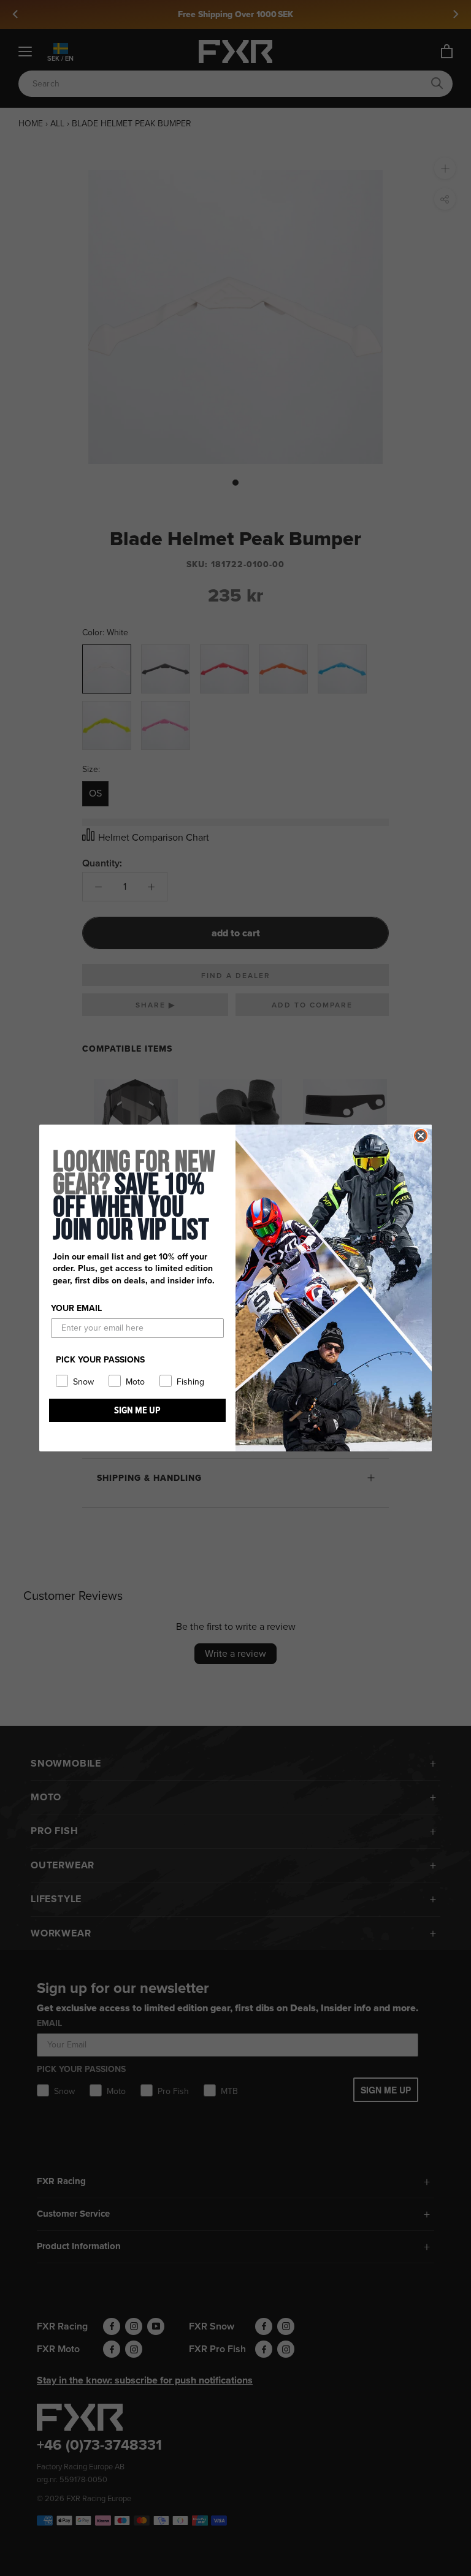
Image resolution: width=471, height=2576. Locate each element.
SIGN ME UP (137, 1410)
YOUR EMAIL (76, 1308)
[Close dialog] (421, 1136)
